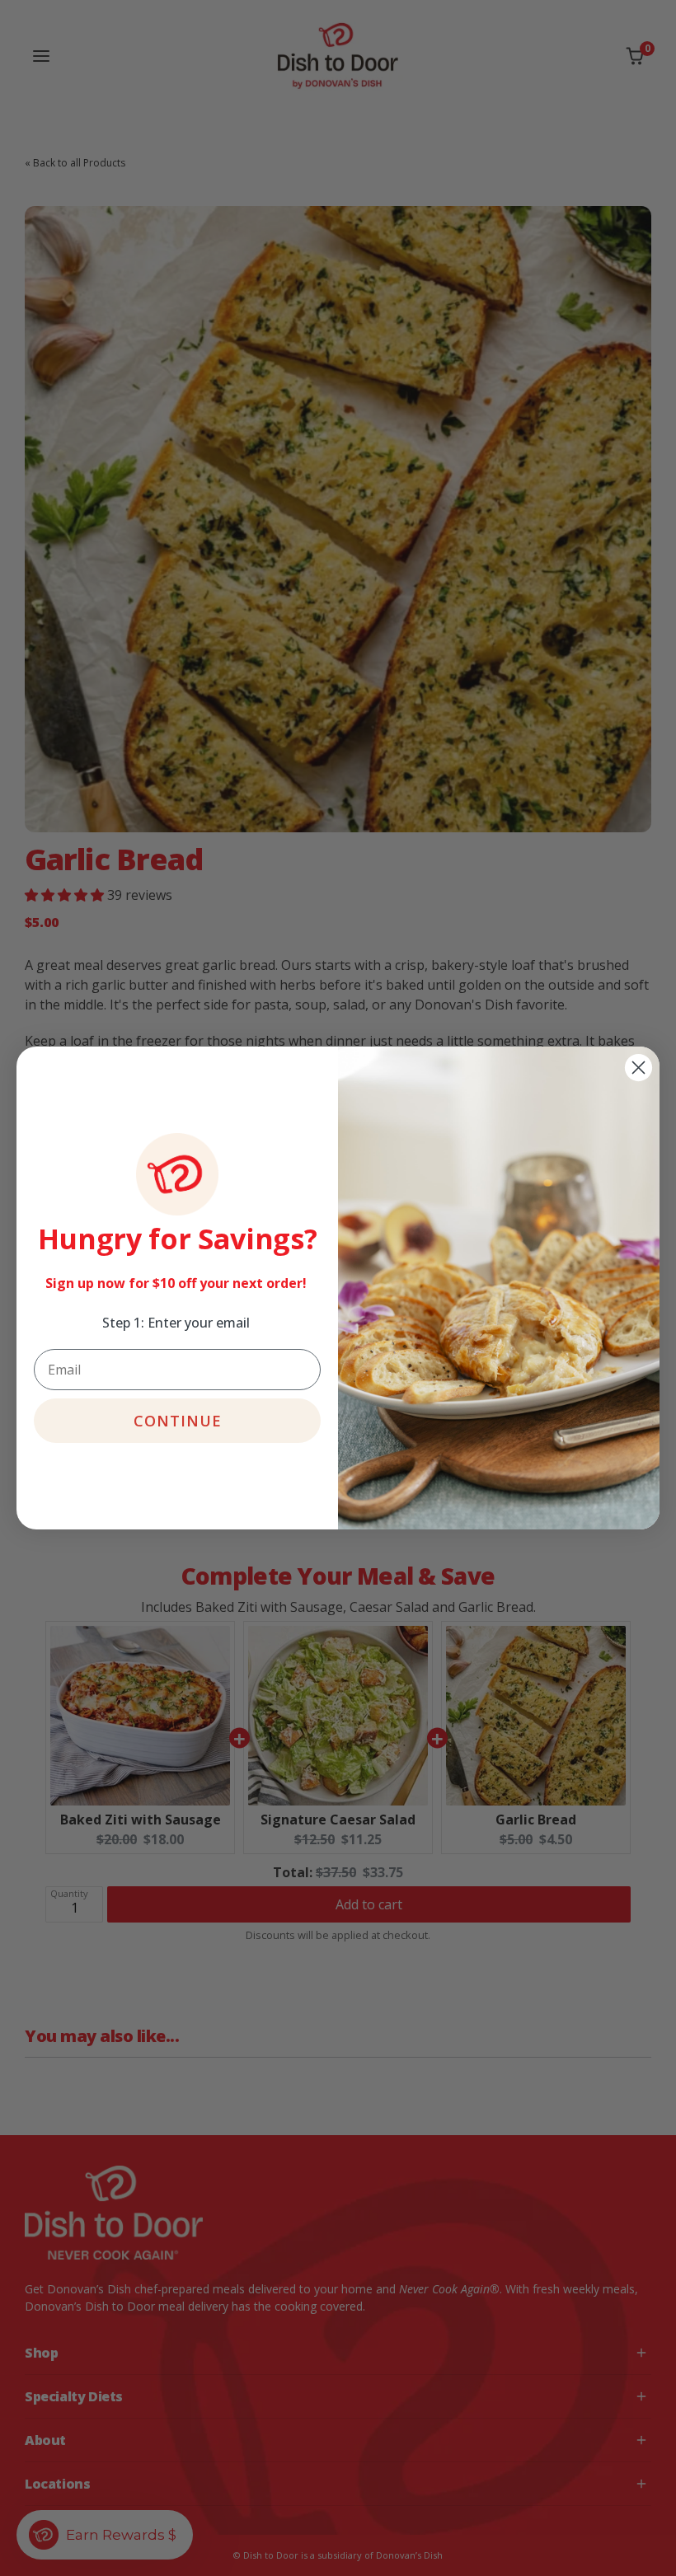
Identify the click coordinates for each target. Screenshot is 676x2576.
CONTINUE (178, 1421)
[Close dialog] (638, 1068)
